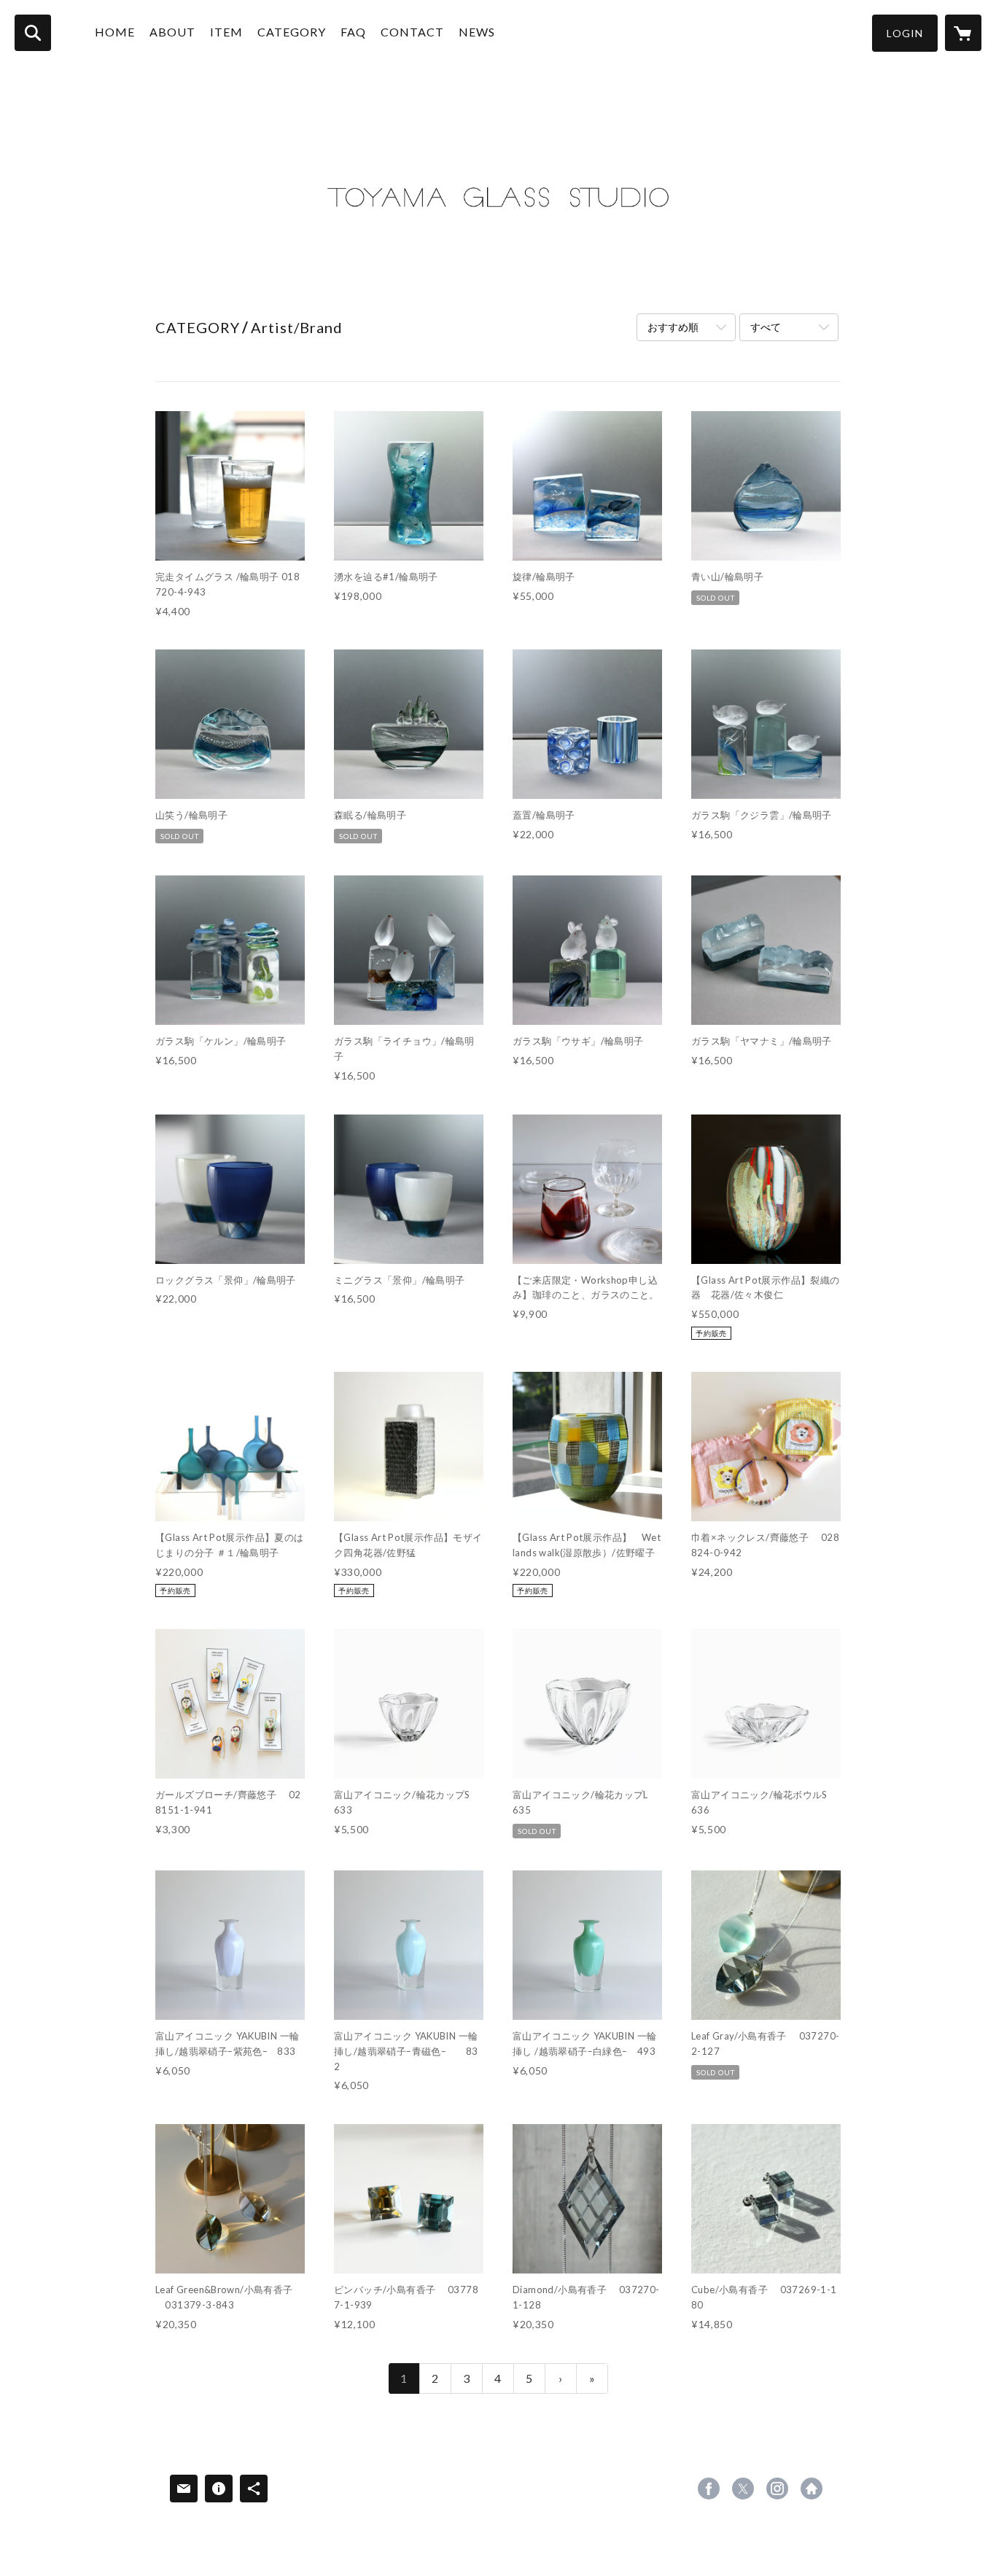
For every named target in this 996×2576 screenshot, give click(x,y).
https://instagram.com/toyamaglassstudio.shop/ (777, 2489)
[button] (905, 33)
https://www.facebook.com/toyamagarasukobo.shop (709, 2489)
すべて (766, 327)
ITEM (226, 32)
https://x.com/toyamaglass (743, 2489)
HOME (115, 32)
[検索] (33, 33)
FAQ (353, 32)
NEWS (477, 32)
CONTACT (412, 32)
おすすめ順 (673, 327)
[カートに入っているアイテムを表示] (963, 33)
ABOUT (172, 32)
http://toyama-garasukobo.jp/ (812, 2489)
